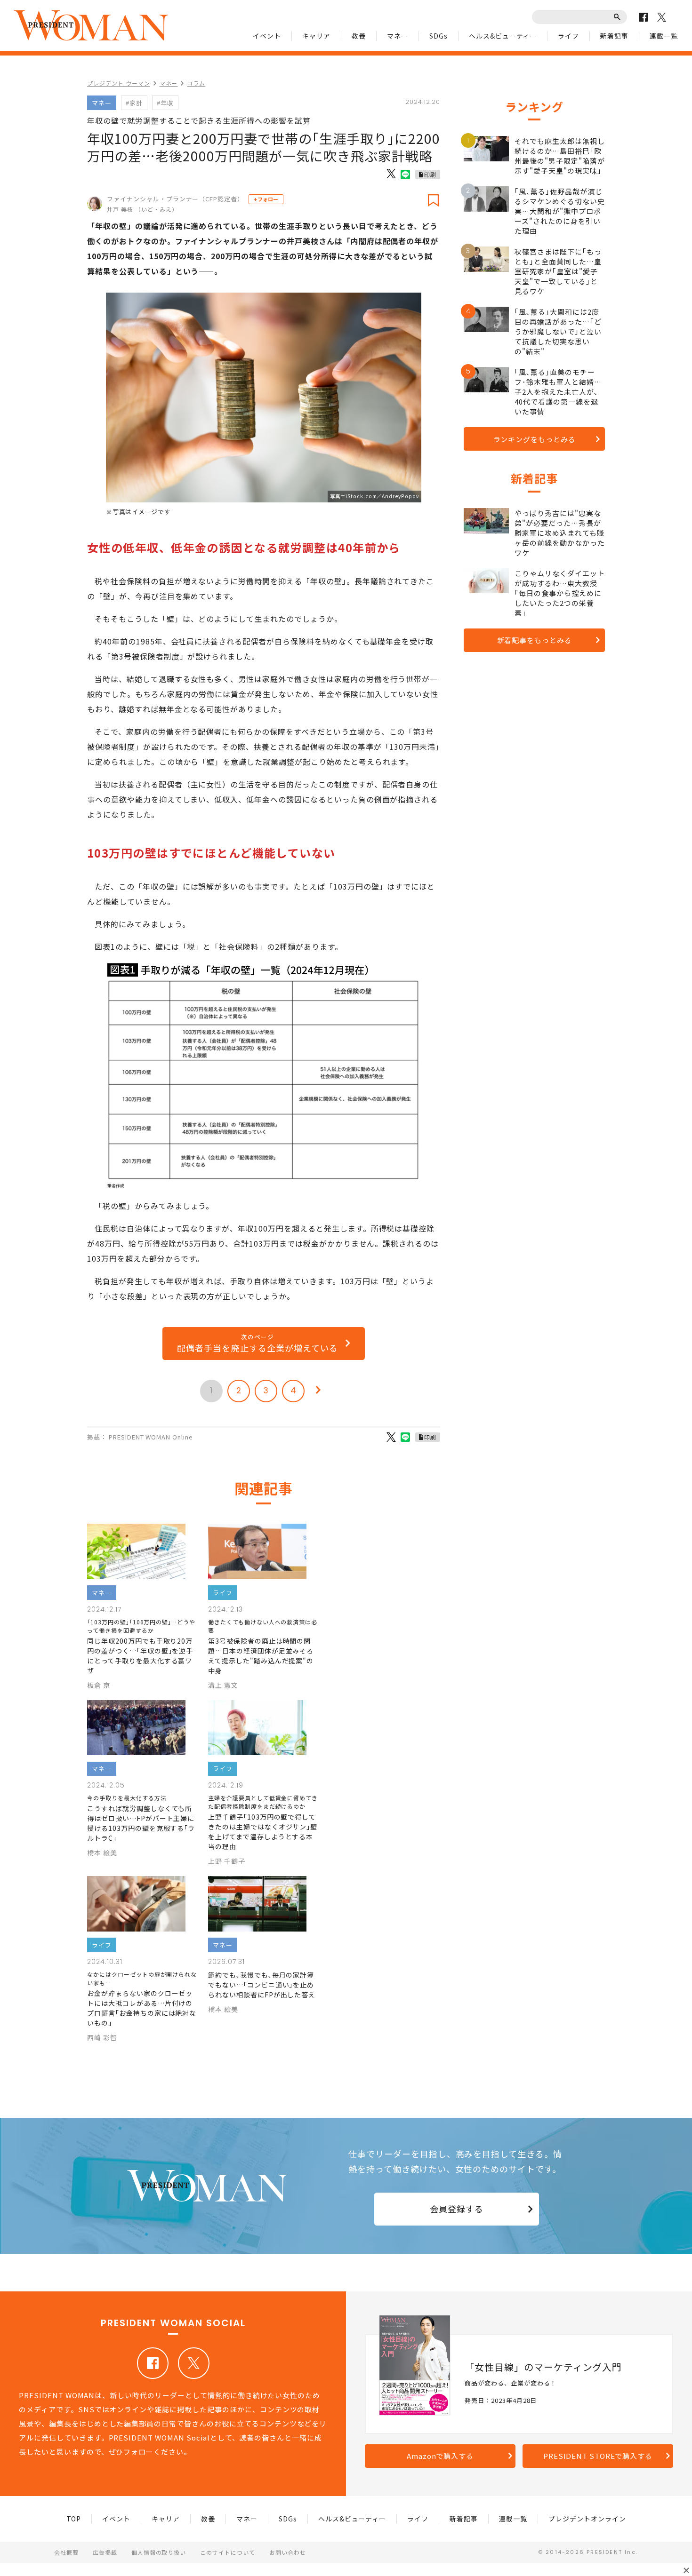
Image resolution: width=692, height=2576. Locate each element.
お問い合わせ (288, 2552)
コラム (196, 83)
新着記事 (614, 36)
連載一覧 (664, 36)
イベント (267, 36)
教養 (359, 36)
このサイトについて (228, 2552)
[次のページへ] (318, 1391)
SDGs (439, 36)
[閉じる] (686, 2570)
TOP (74, 2519)
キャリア (316, 36)
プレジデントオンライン (587, 2519)
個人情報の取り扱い (159, 2552)
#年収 (165, 103)
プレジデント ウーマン (119, 83)
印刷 (430, 174)
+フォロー (266, 199)
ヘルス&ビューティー (503, 36)
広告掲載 (105, 2552)
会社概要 (66, 2552)
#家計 (134, 103)
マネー (398, 36)
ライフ (568, 36)
